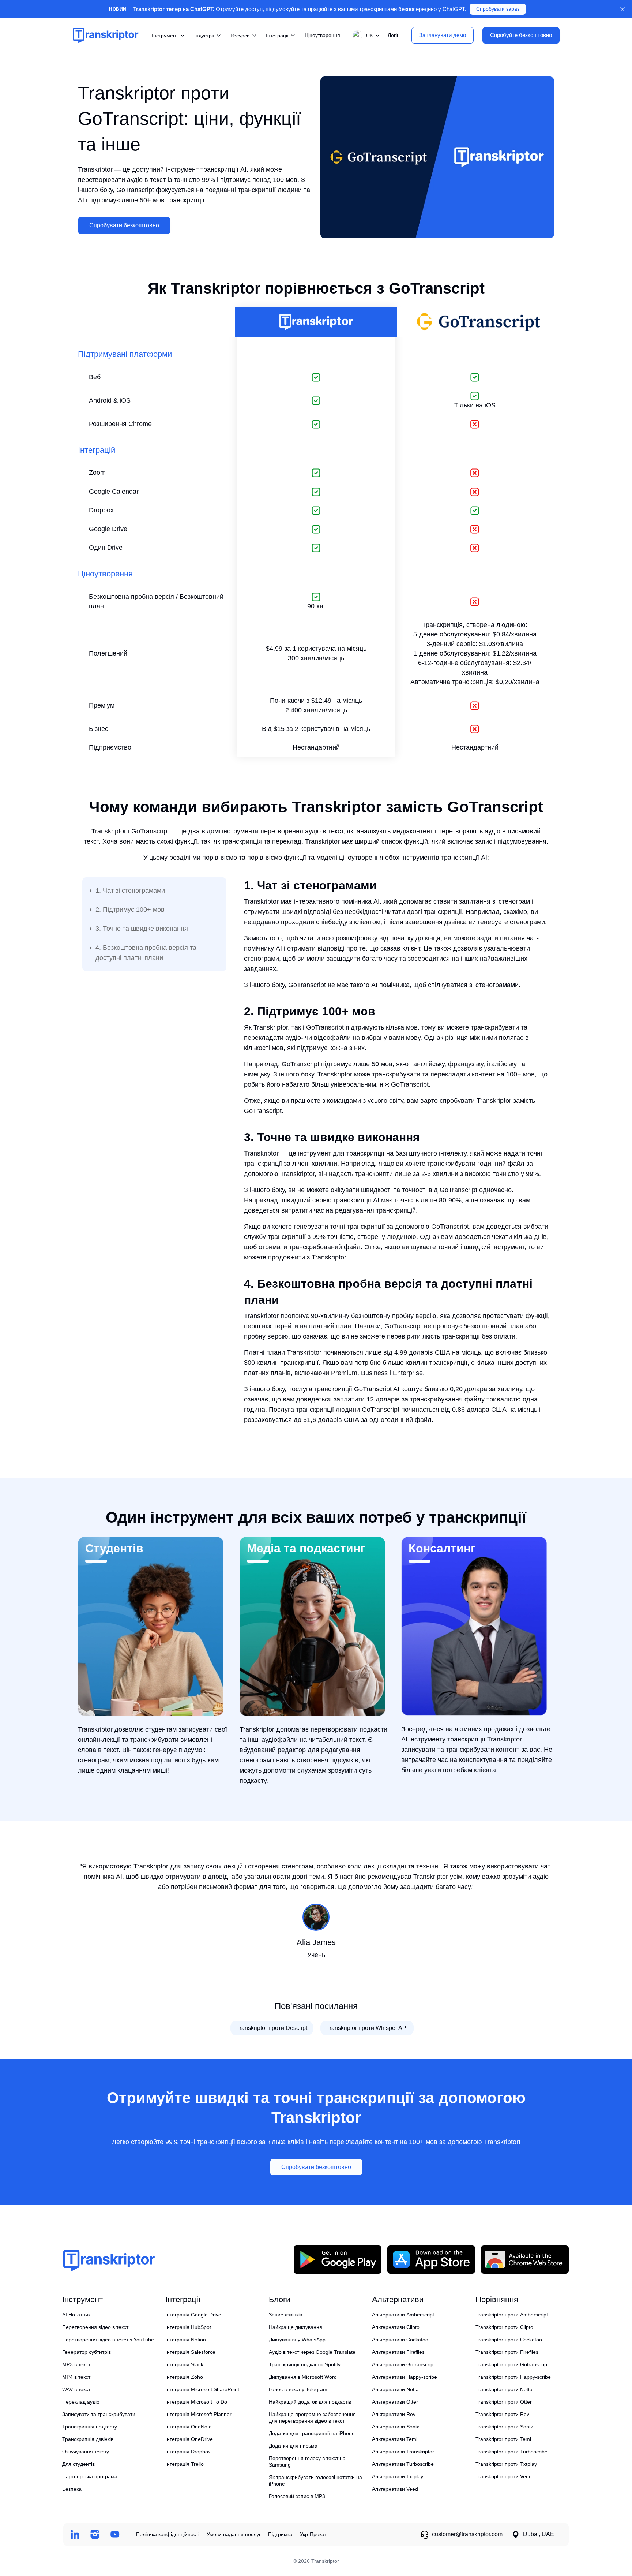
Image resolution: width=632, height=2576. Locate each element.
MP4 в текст (76, 2377)
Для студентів (78, 2464)
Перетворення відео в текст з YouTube (108, 2340)
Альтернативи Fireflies (398, 2352)
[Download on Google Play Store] (338, 2259)
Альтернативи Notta (395, 2389)
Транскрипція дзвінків (88, 2439)
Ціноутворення (322, 35)
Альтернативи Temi (395, 2439)
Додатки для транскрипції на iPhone (312, 2433)
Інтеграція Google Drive (193, 2315)
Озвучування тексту (86, 2452)
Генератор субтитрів (86, 2352)
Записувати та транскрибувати (99, 2414)
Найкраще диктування (296, 2327)
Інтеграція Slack (184, 2364)
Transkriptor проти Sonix (504, 2427)
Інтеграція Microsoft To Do (196, 2402)
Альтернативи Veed (395, 2489)
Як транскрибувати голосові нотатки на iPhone (315, 2480)
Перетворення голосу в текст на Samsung (307, 2461)
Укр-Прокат (313, 2534)
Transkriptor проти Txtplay (506, 2464)
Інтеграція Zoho (184, 2377)
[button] (365, 35)
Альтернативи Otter (395, 2402)
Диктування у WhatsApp (297, 2340)
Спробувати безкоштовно (124, 225)
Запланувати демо (443, 35)
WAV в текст (76, 2389)
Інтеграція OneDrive (189, 2439)
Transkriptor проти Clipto (504, 2327)
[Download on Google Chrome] (525, 2259)
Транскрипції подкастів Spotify (305, 2364)
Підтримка (280, 2534)
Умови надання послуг (234, 2534)
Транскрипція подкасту (90, 2427)
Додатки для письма (293, 2446)
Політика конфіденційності (168, 2534)
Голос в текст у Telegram (298, 2389)
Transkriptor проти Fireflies (507, 2352)
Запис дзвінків (285, 2315)
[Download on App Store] (431, 2259)
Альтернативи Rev (394, 2414)
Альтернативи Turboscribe (403, 2464)
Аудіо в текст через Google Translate (312, 2352)
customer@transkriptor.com (467, 2534)
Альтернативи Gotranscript (403, 2364)
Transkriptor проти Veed (504, 2476)
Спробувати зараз (498, 9)
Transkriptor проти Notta (504, 2389)
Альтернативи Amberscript (403, 2315)
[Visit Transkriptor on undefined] (75, 2534)
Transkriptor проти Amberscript (512, 2315)
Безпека (72, 2489)
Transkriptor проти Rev (502, 2414)
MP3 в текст (76, 2364)
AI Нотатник (76, 2315)
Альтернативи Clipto (396, 2327)
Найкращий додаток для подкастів (310, 2402)
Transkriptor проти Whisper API (367, 2028)
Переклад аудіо (81, 2402)
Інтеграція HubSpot (188, 2327)
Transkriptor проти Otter (504, 2402)
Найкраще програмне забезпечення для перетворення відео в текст (312, 2418)
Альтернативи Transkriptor (403, 2452)
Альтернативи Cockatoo (400, 2340)
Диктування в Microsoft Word (303, 2377)
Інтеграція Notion (186, 2340)
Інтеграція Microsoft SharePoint (202, 2389)
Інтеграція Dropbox (188, 2452)
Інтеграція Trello (185, 2464)
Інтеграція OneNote (189, 2427)
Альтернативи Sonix (396, 2427)
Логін (394, 35)
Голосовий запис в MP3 (297, 2496)
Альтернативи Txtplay (398, 2476)
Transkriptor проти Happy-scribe (513, 2377)
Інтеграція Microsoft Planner (198, 2414)
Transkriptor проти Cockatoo (509, 2340)
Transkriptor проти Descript (272, 2028)
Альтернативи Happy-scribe (405, 2377)
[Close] (622, 9)
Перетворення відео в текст (95, 2327)
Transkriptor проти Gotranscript (512, 2364)
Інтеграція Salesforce (190, 2352)
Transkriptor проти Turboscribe (511, 2452)
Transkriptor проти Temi (503, 2439)
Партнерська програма (90, 2476)
